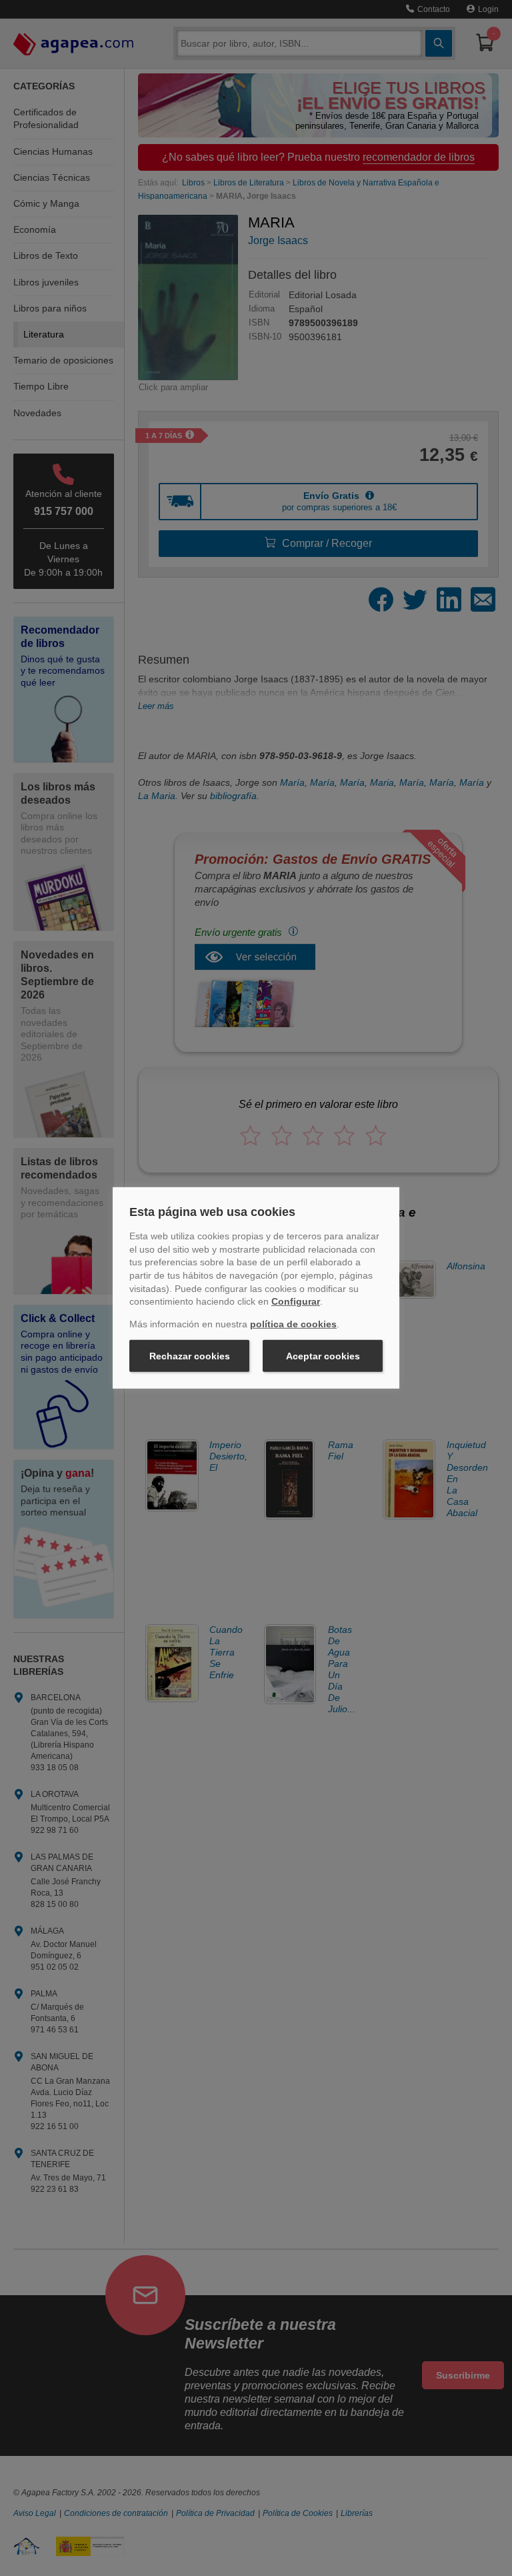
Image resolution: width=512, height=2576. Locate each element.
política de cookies (293, 1324)
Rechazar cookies (190, 1356)
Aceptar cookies (323, 1356)
